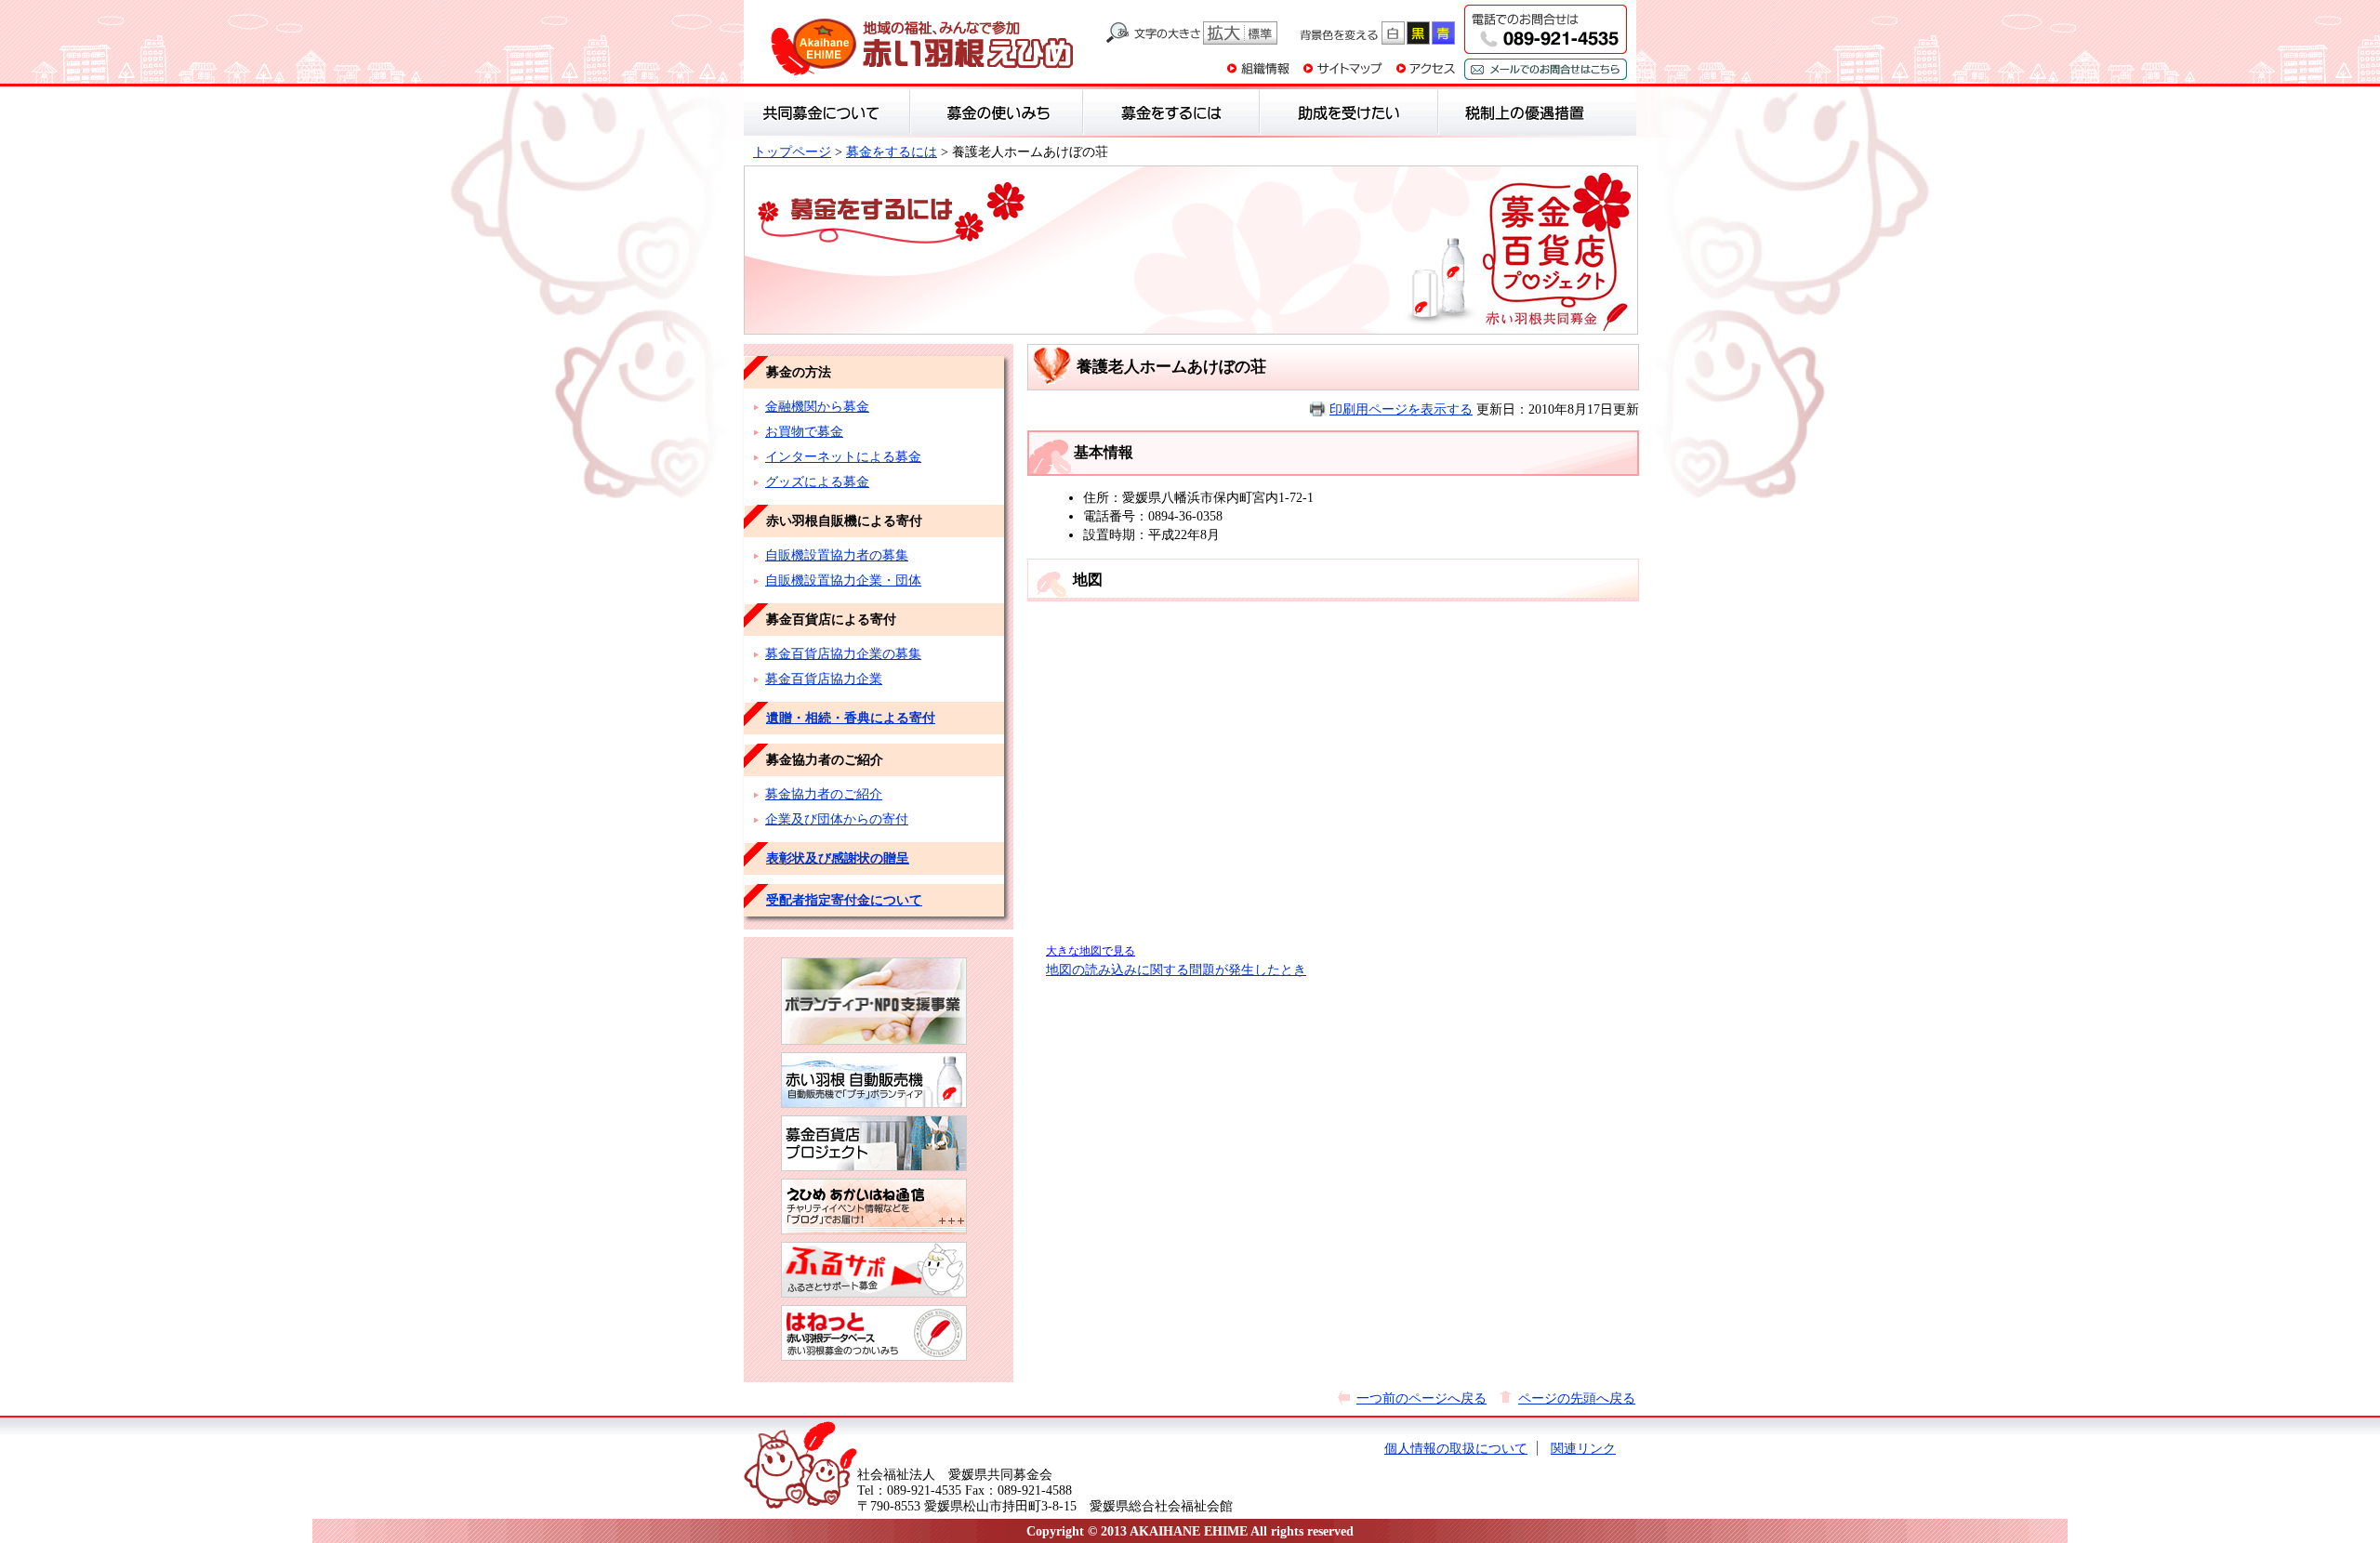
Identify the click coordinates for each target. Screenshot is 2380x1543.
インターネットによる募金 (843, 456)
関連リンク (1583, 1448)
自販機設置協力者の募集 (837, 555)
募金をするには (892, 152)
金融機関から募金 (817, 406)
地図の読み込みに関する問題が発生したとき (1176, 969)
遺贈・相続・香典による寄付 (851, 718)
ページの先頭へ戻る (1577, 1398)
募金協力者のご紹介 (824, 794)
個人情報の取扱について (1456, 1448)
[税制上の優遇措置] (1525, 112)
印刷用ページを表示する (1401, 409)
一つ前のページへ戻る (1421, 1398)
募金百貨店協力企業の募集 (843, 653)
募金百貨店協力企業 (824, 679)
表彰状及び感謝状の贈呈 (838, 858)
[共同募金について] (827, 112)
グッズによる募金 (817, 481)
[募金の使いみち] (997, 112)
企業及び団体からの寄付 (837, 819)
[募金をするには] (1171, 112)
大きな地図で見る (1091, 951)
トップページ (792, 152)
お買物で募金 (804, 431)
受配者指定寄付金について (844, 900)
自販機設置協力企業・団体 (843, 580)
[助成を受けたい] (1349, 112)
